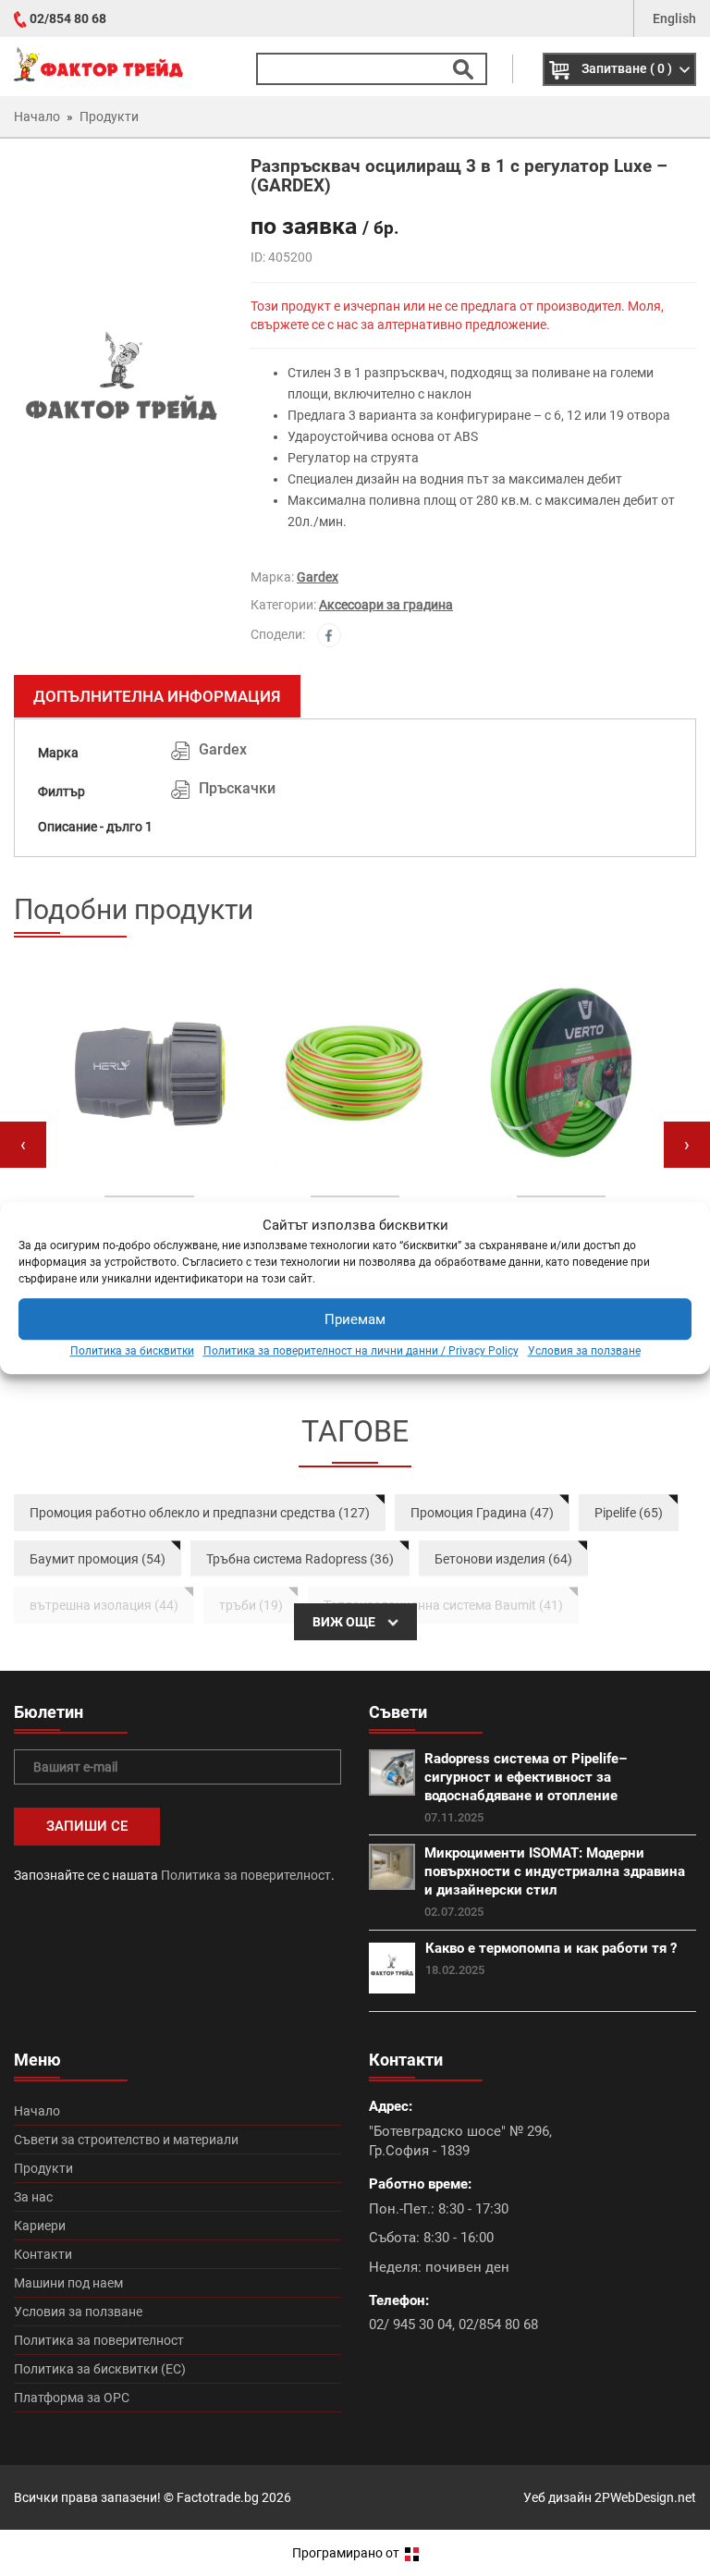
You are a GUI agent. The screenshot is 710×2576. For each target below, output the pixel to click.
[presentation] (23, 1145)
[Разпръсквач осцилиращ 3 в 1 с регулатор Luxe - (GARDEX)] (118, 388)
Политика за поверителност (246, 1875)
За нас (33, 2197)
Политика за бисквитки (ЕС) (100, 2369)
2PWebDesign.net (645, 2497)
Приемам (355, 1319)
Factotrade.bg (218, 2497)
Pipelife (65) (629, 1513)
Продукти (43, 2168)
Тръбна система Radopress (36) (300, 1559)
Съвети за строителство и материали (126, 2140)
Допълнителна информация (157, 696)
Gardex (318, 577)
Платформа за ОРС (72, 2398)
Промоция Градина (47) (482, 1513)
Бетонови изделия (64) (503, 1559)
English (674, 18)
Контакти (43, 2254)
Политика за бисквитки (132, 1352)
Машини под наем (68, 2283)
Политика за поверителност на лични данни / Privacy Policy (361, 1352)
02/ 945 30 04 (410, 2325)
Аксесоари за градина (386, 605)
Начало (37, 2111)
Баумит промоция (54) (98, 1559)
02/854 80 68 (68, 18)
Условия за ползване (584, 1352)
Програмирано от (347, 2553)
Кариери (40, 2226)
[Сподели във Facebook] (329, 635)
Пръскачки (237, 788)
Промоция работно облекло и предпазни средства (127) (200, 1513)
